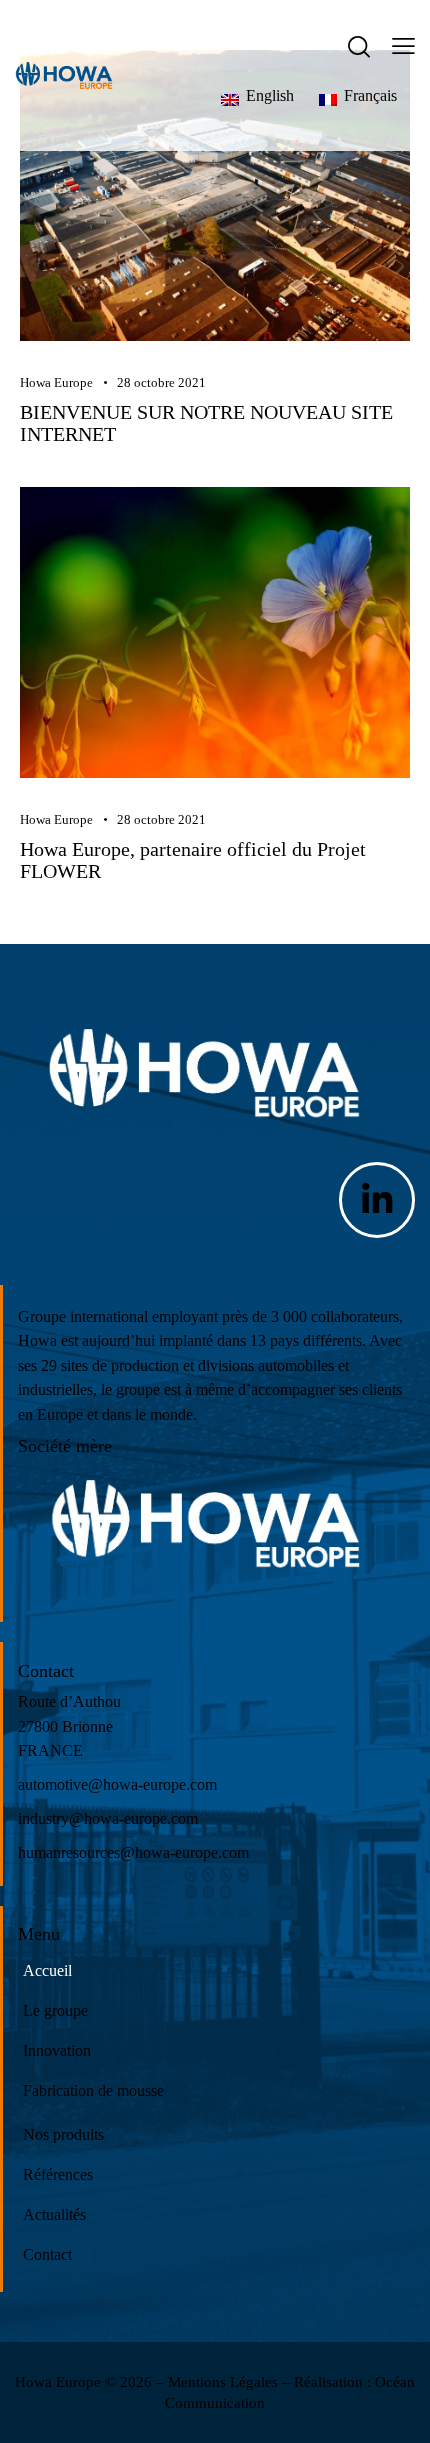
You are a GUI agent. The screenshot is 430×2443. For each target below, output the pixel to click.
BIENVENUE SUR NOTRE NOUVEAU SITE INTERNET (206, 423)
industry (43, 1818)
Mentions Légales (223, 2382)
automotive (53, 1784)
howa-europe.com (160, 1784)
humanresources (69, 1852)
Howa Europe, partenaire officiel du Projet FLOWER (193, 860)
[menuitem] (285, 96)
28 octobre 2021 (161, 382)
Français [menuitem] (370, 95)
